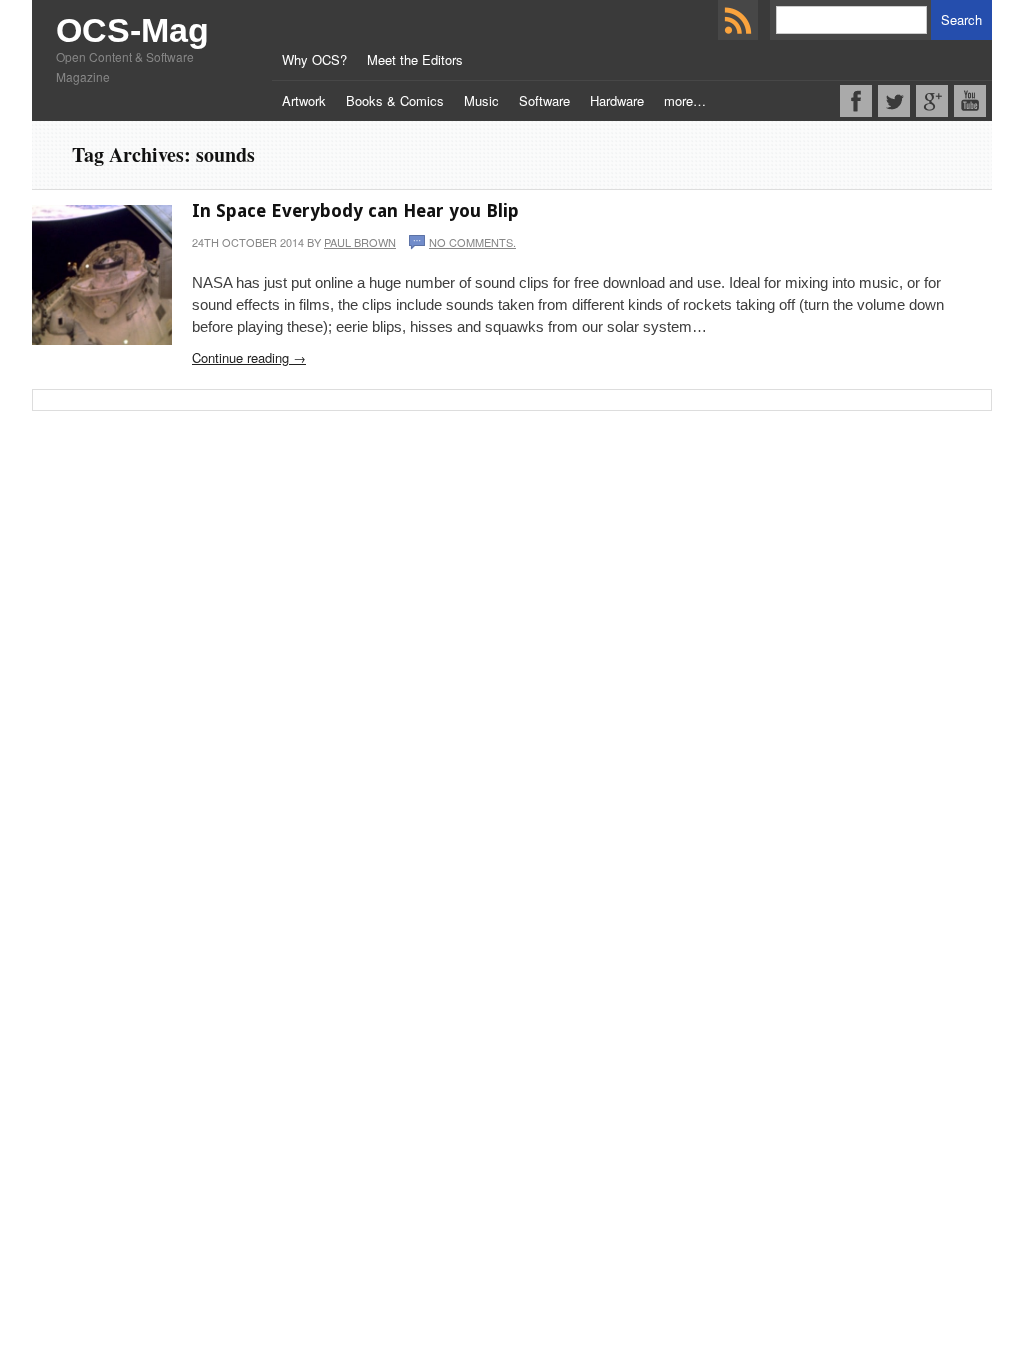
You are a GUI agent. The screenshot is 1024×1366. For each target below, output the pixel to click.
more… (685, 100)
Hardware (617, 100)
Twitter (894, 101)
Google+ (932, 101)
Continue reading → (249, 357)
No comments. (472, 242)
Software (544, 100)
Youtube (970, 101)
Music (481, 100)
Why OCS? (314, 59)
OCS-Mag (132, 30)
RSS (738, 20)
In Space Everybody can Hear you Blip (355, 210)
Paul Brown (360, 242)
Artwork (304, 100)
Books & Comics (395, 100)
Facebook (856, 101)
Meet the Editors (415, 59)
